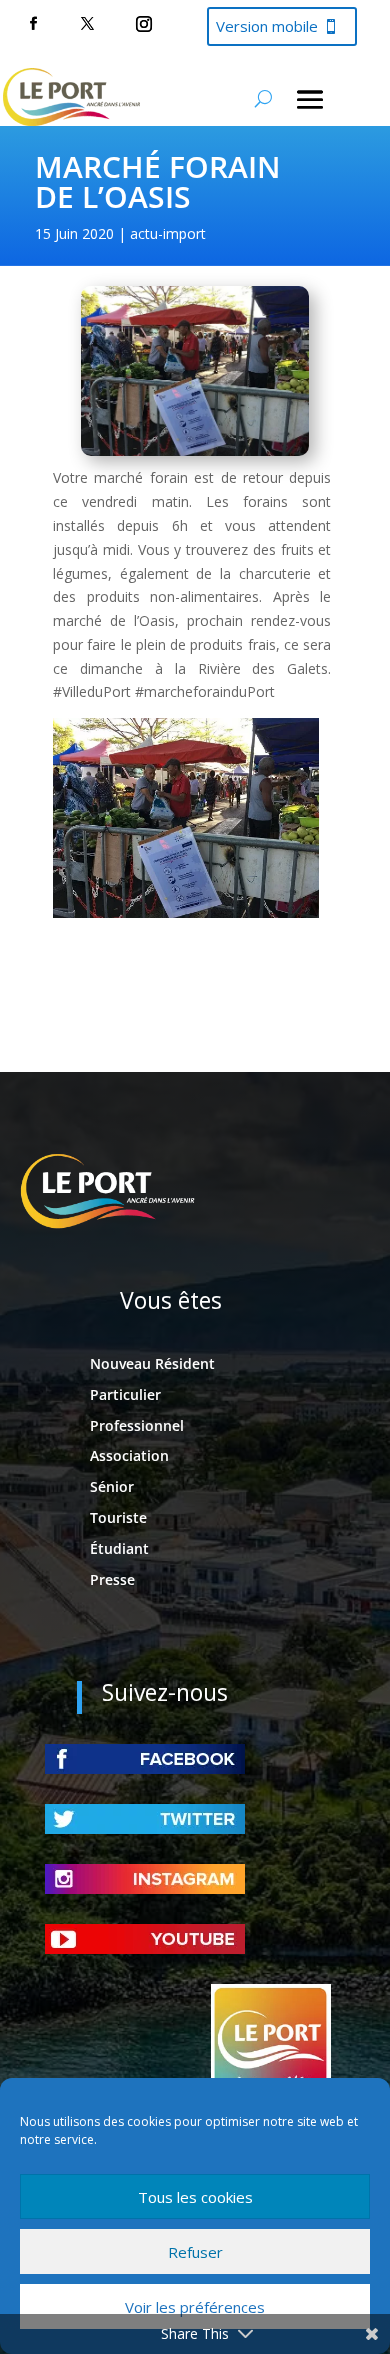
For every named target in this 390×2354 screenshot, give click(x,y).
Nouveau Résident (152, 1363)
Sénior (112, 1486)
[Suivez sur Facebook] (33, 24)
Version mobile (267, 26)
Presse (112, 1579)
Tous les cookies (195, 2197)
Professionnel (137, 1425)
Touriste (118, 1517)
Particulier (125, 1394)
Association (129, 1455)
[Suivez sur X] (87, 24)
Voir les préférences (195, 2307)
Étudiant (119, 1548)
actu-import (168, 233)
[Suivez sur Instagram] (144, 24)
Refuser (195, 2252)
